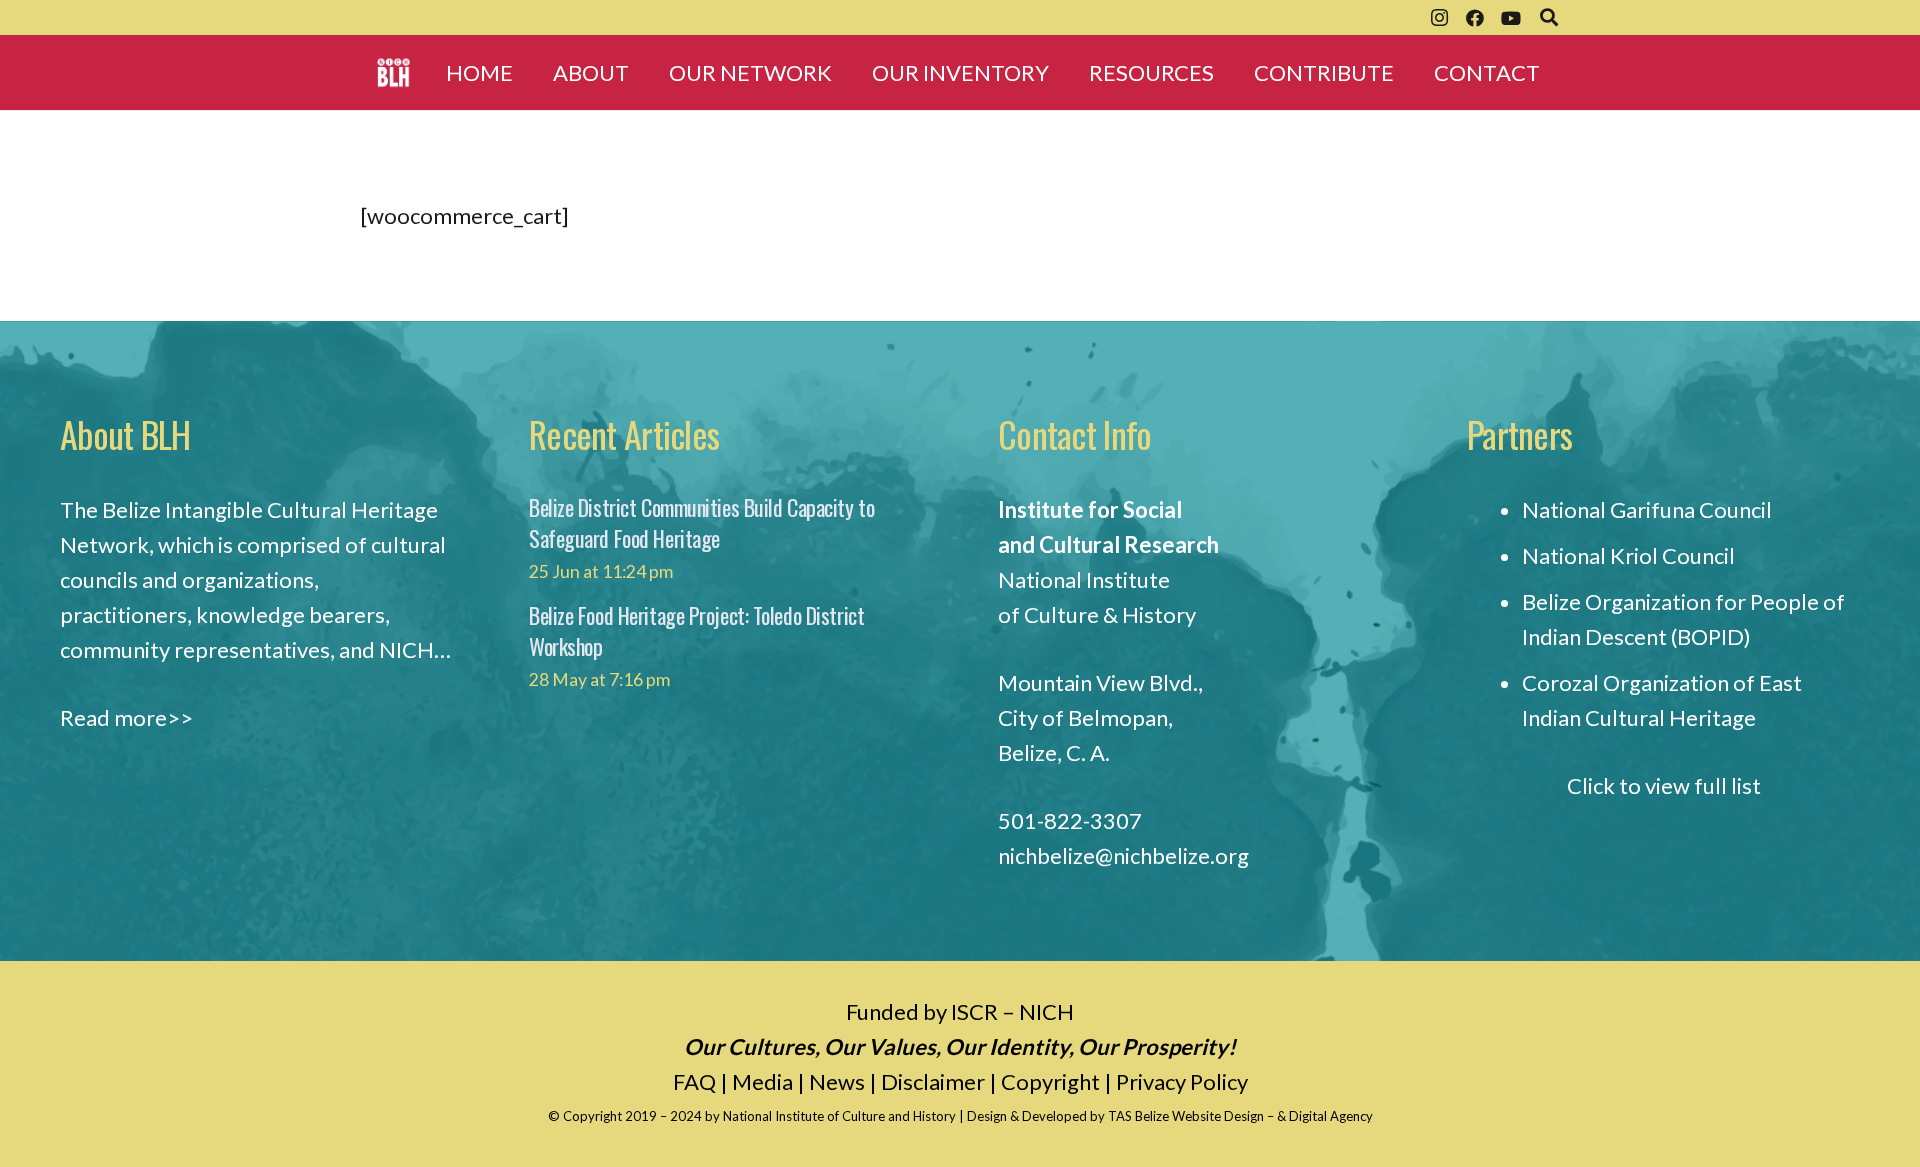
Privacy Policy (1182, 1081)
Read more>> (126, 717)
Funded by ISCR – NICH (960, 1011)
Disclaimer (933, 1081)
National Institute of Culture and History (841, 1116)
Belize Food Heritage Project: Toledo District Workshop (696, 630)
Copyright (1050, 1081)
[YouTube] (1511, 18)
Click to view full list (1664, 785)
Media (762, 1081)
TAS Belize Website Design (1186, 1116)
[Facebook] (1475, 18)
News (837, 1081)
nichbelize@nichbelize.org (1123, 855)
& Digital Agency (1325, 1116)
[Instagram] (1439, 18)
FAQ (694, 1081)
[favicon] (393, 72)
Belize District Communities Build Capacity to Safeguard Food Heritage (701, 522)
